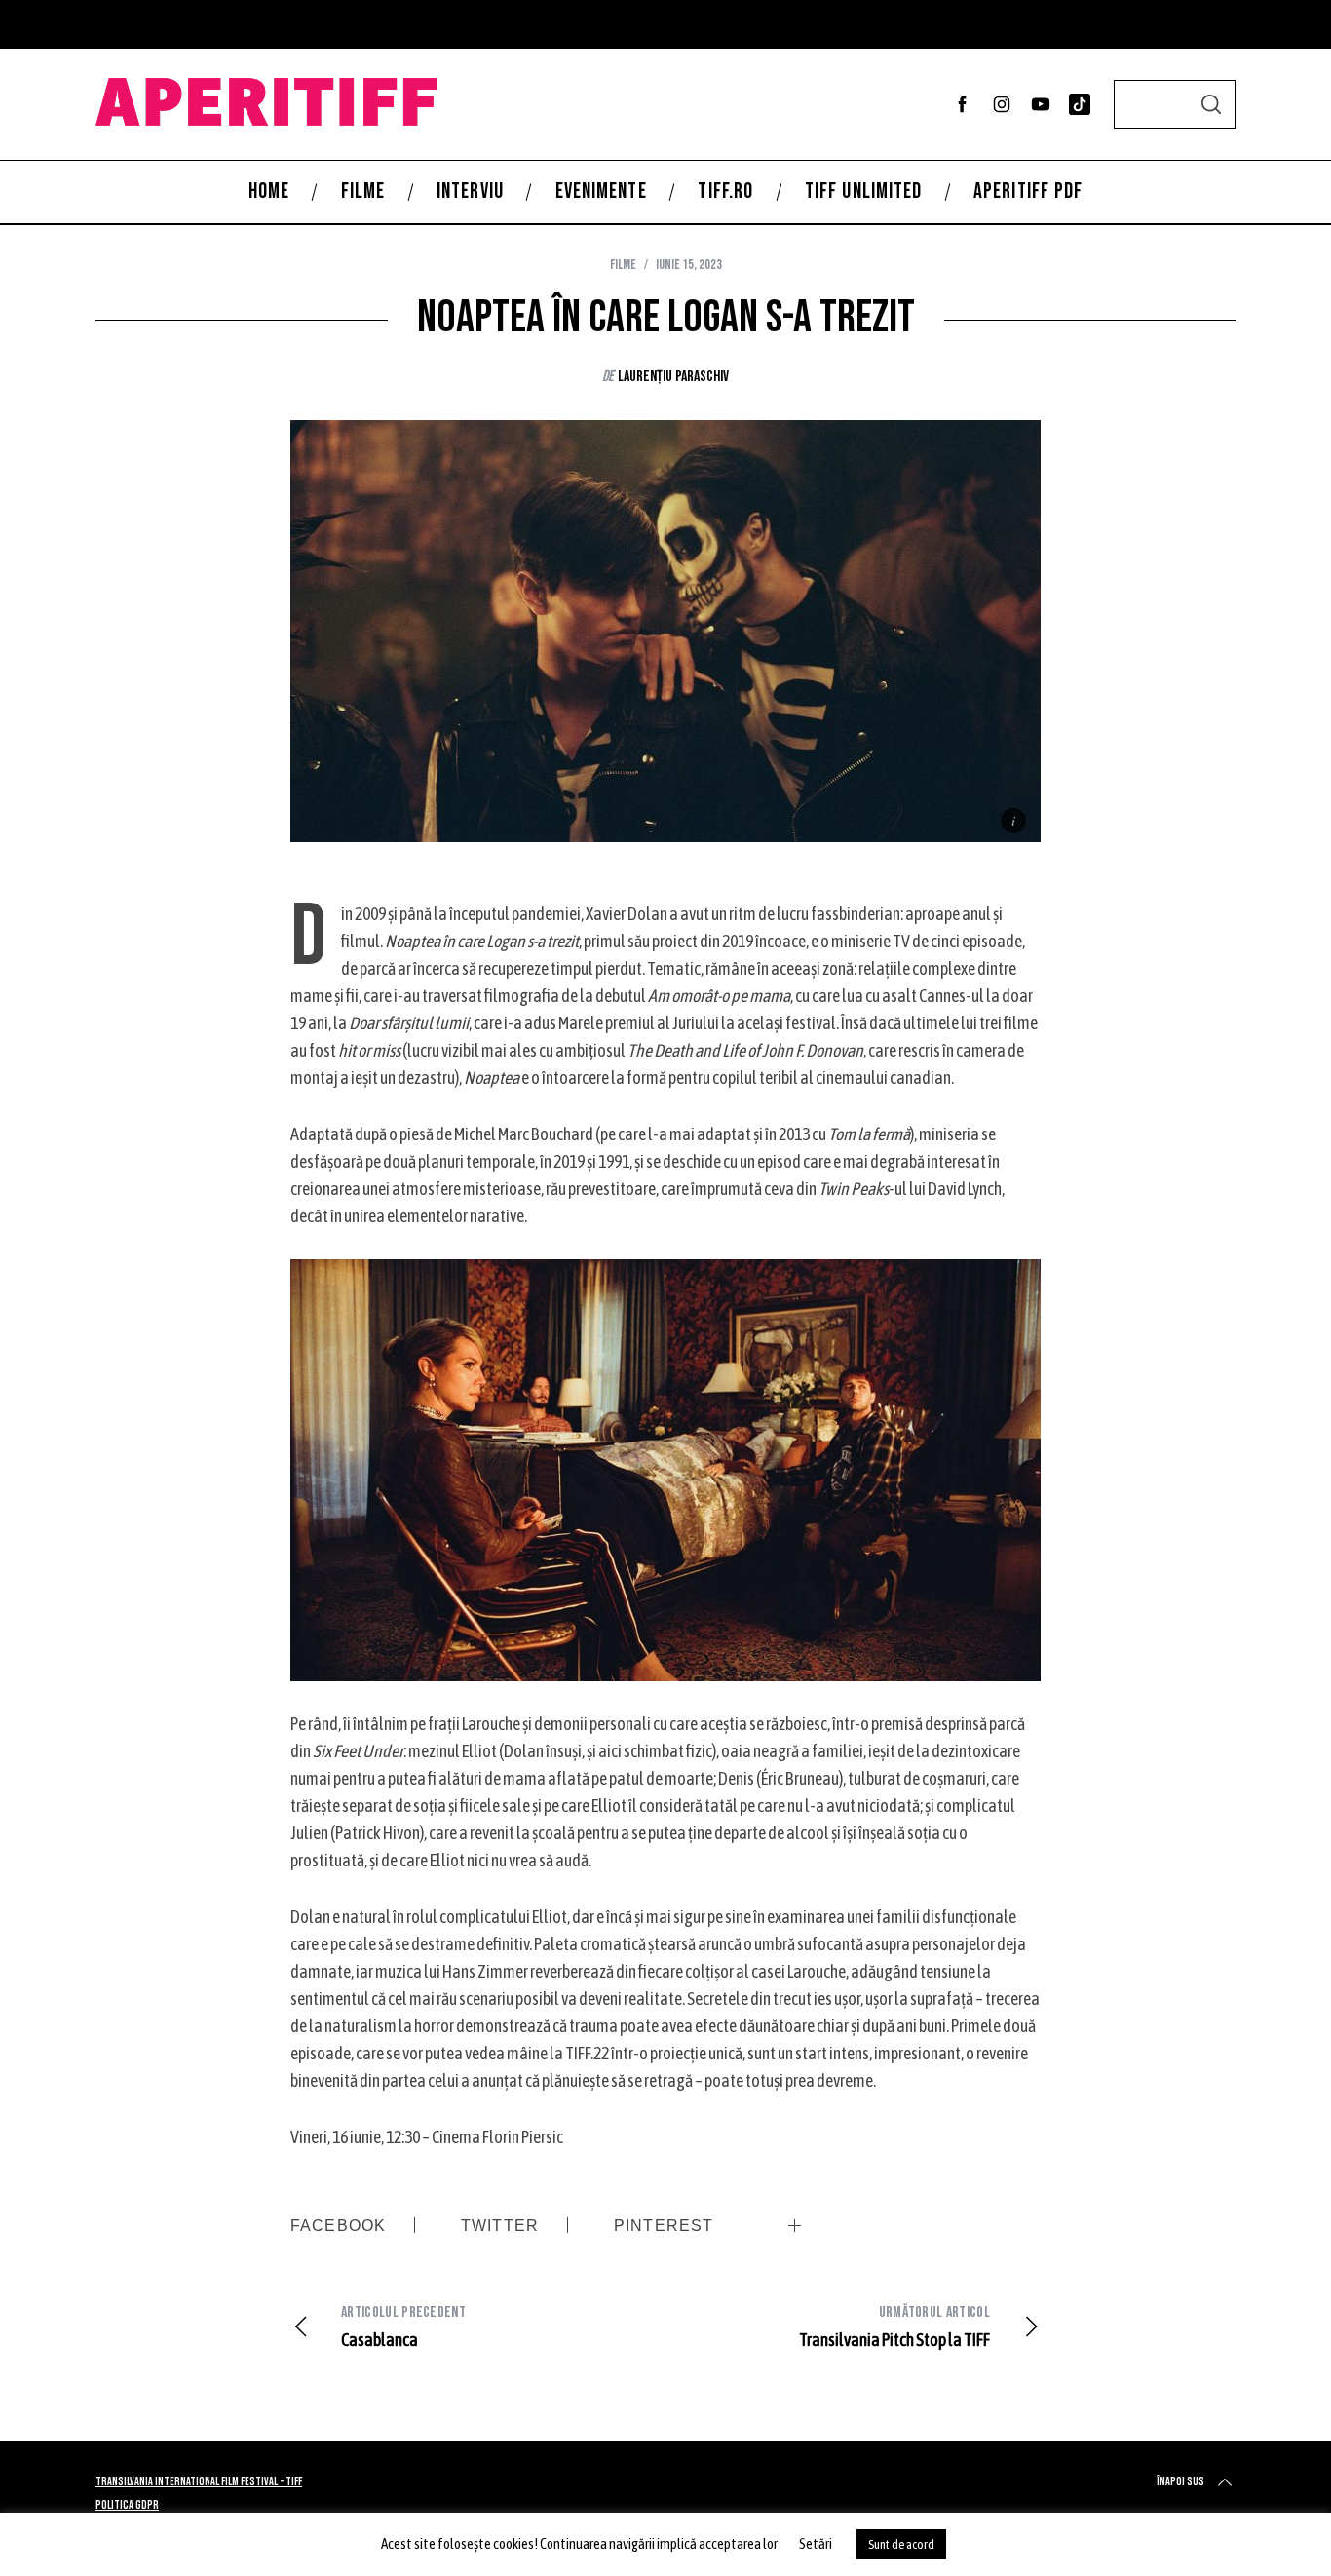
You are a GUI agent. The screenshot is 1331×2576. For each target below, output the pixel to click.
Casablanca (403, 2326)
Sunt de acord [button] (901, 2544)
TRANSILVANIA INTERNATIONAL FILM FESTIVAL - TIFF (199, 2482)
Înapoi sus (1180, 2482)
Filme (623, 265)
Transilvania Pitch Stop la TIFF (894, 2326)
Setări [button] (816, 2543)
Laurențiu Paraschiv (673, 377)
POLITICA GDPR (127, 2505)
